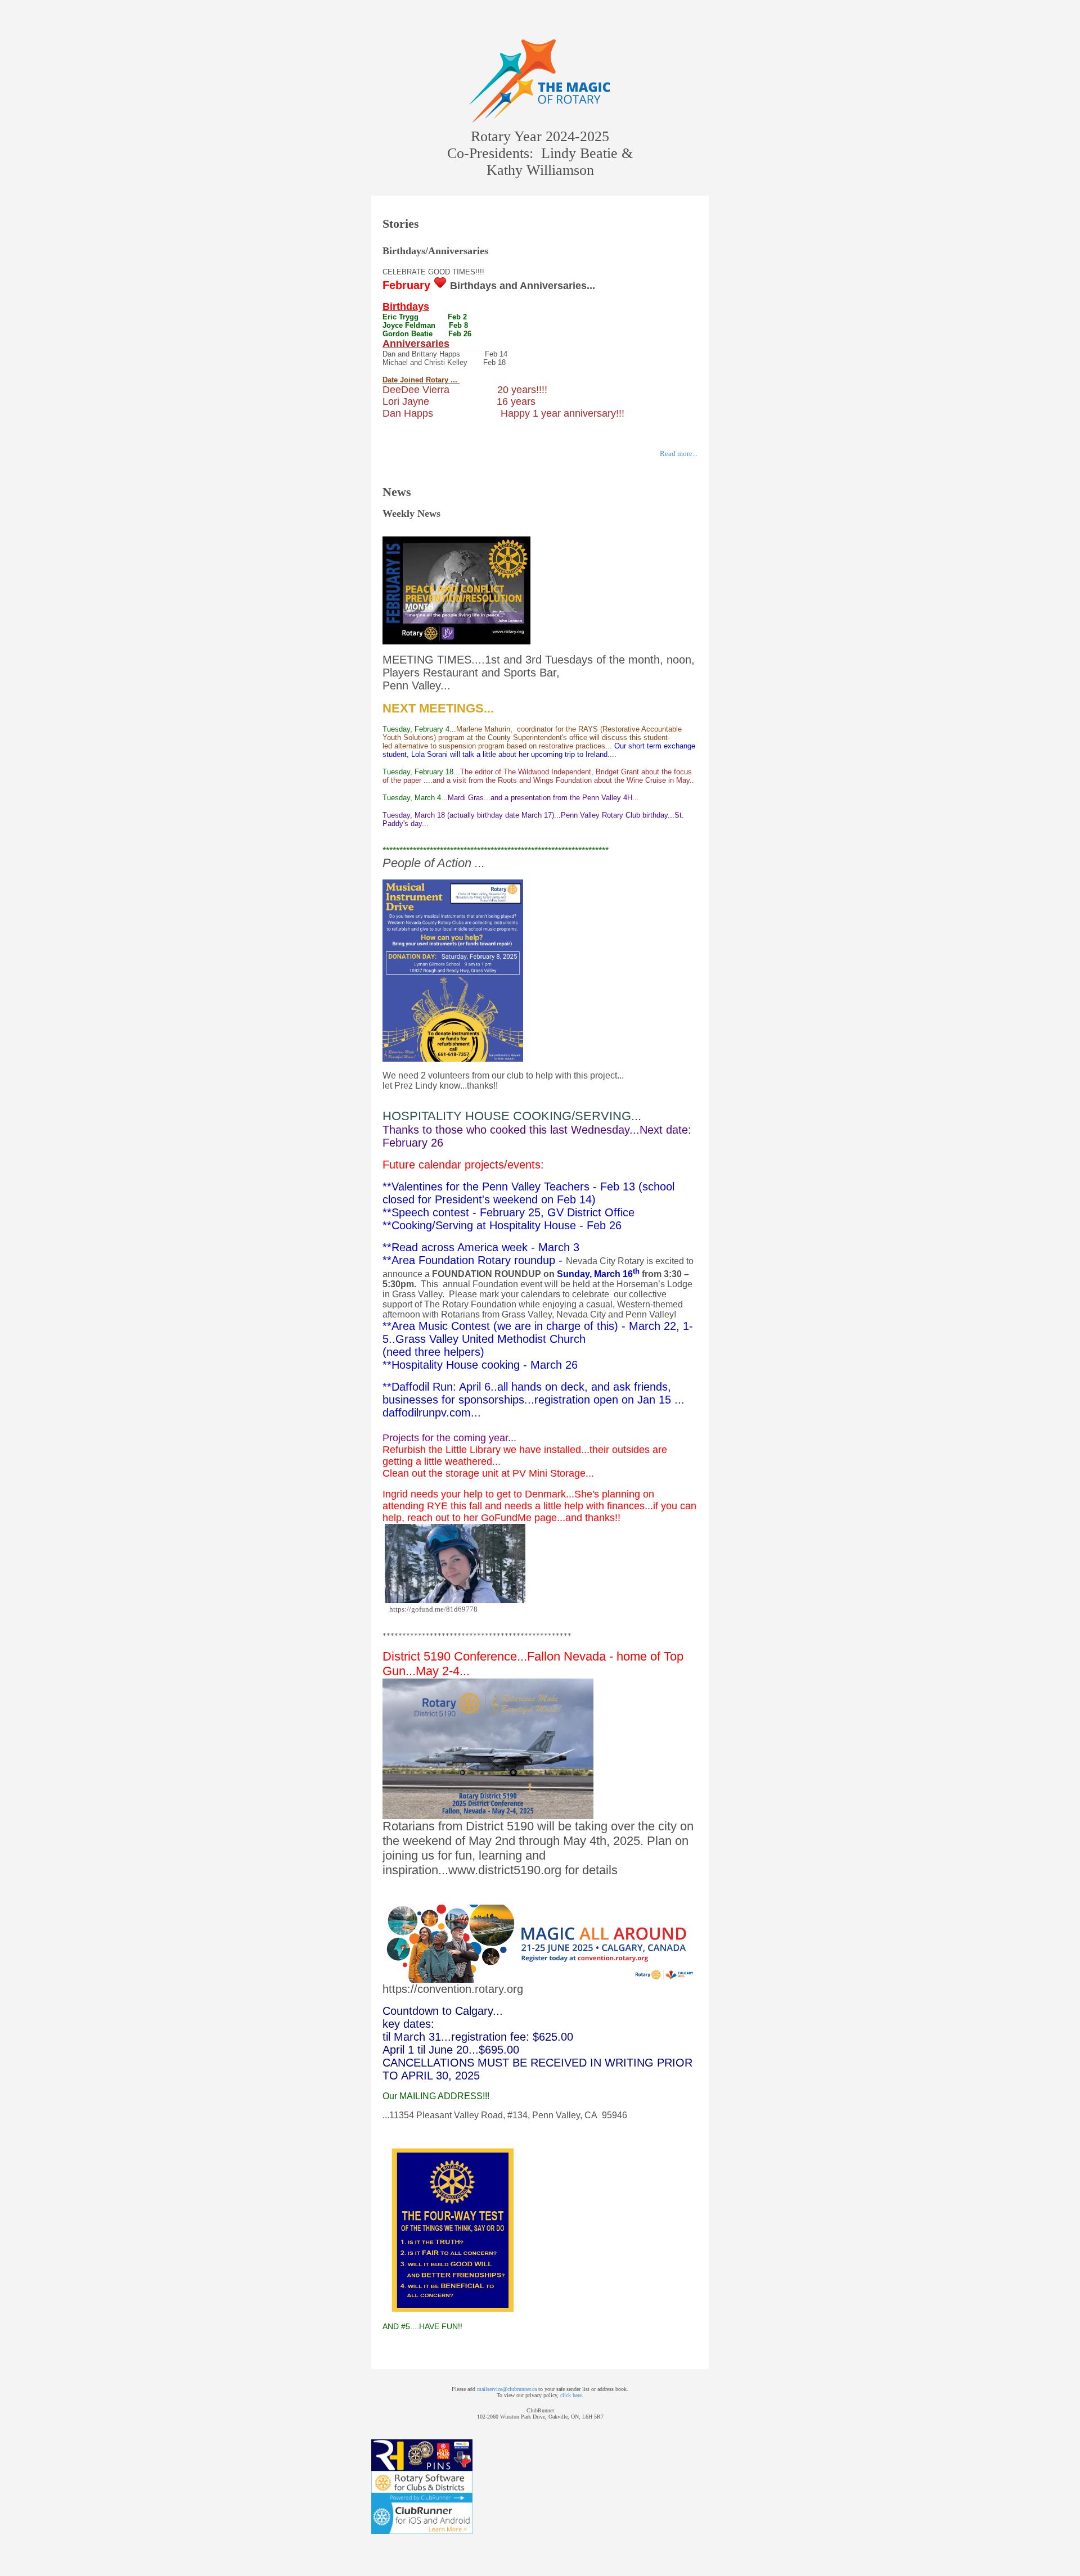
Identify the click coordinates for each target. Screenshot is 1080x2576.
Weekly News (411, 513)
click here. (572, 2395)
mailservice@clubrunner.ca (507, 2389)
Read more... (679, 454)
